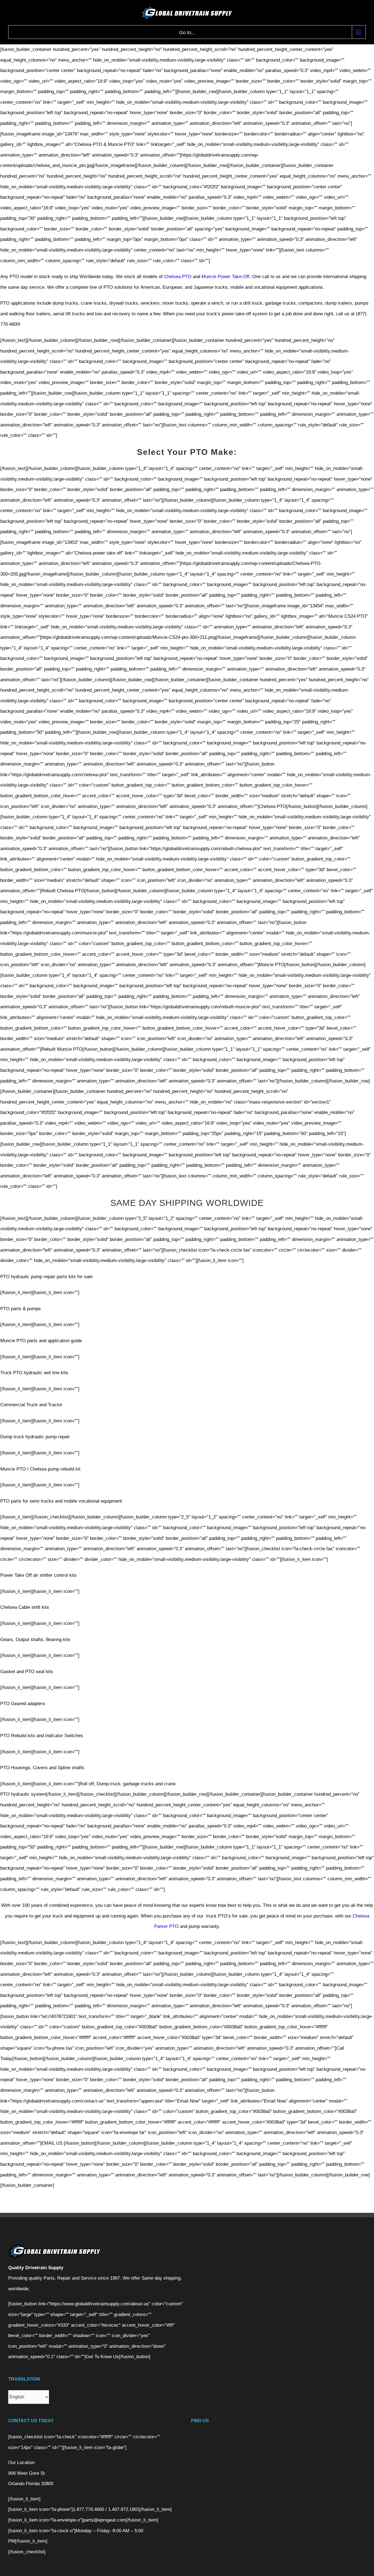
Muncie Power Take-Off (225, 277)
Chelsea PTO (178, 277)
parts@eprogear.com (104, 2520)
